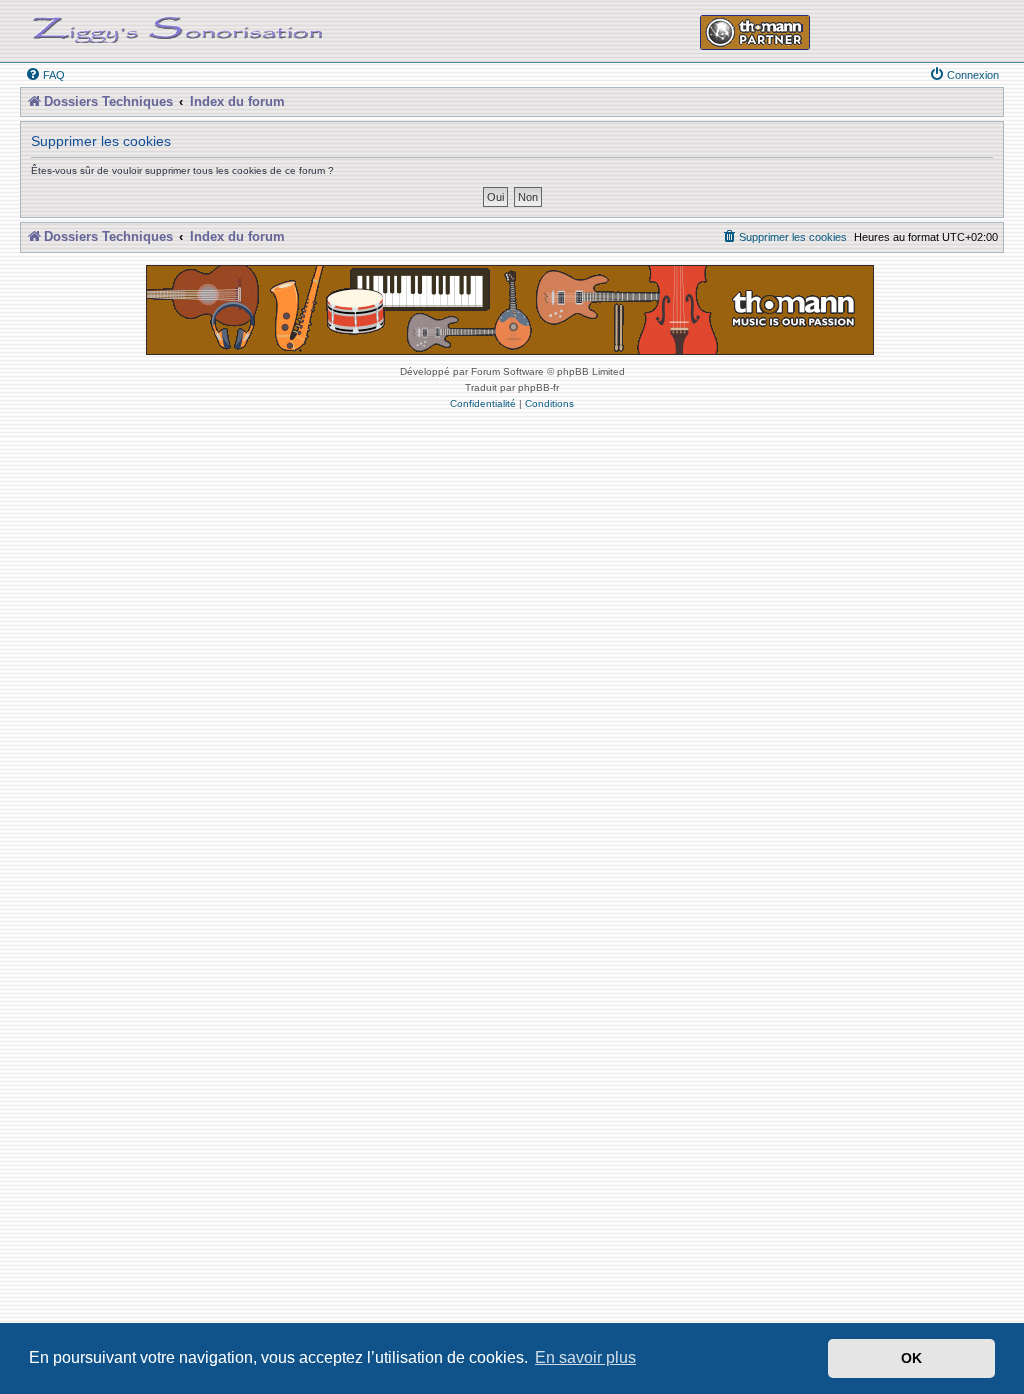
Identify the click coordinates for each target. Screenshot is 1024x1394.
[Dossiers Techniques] (178, 26)
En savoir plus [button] (585, 1357)
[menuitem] (45, 75)
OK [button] (911, 1358)
